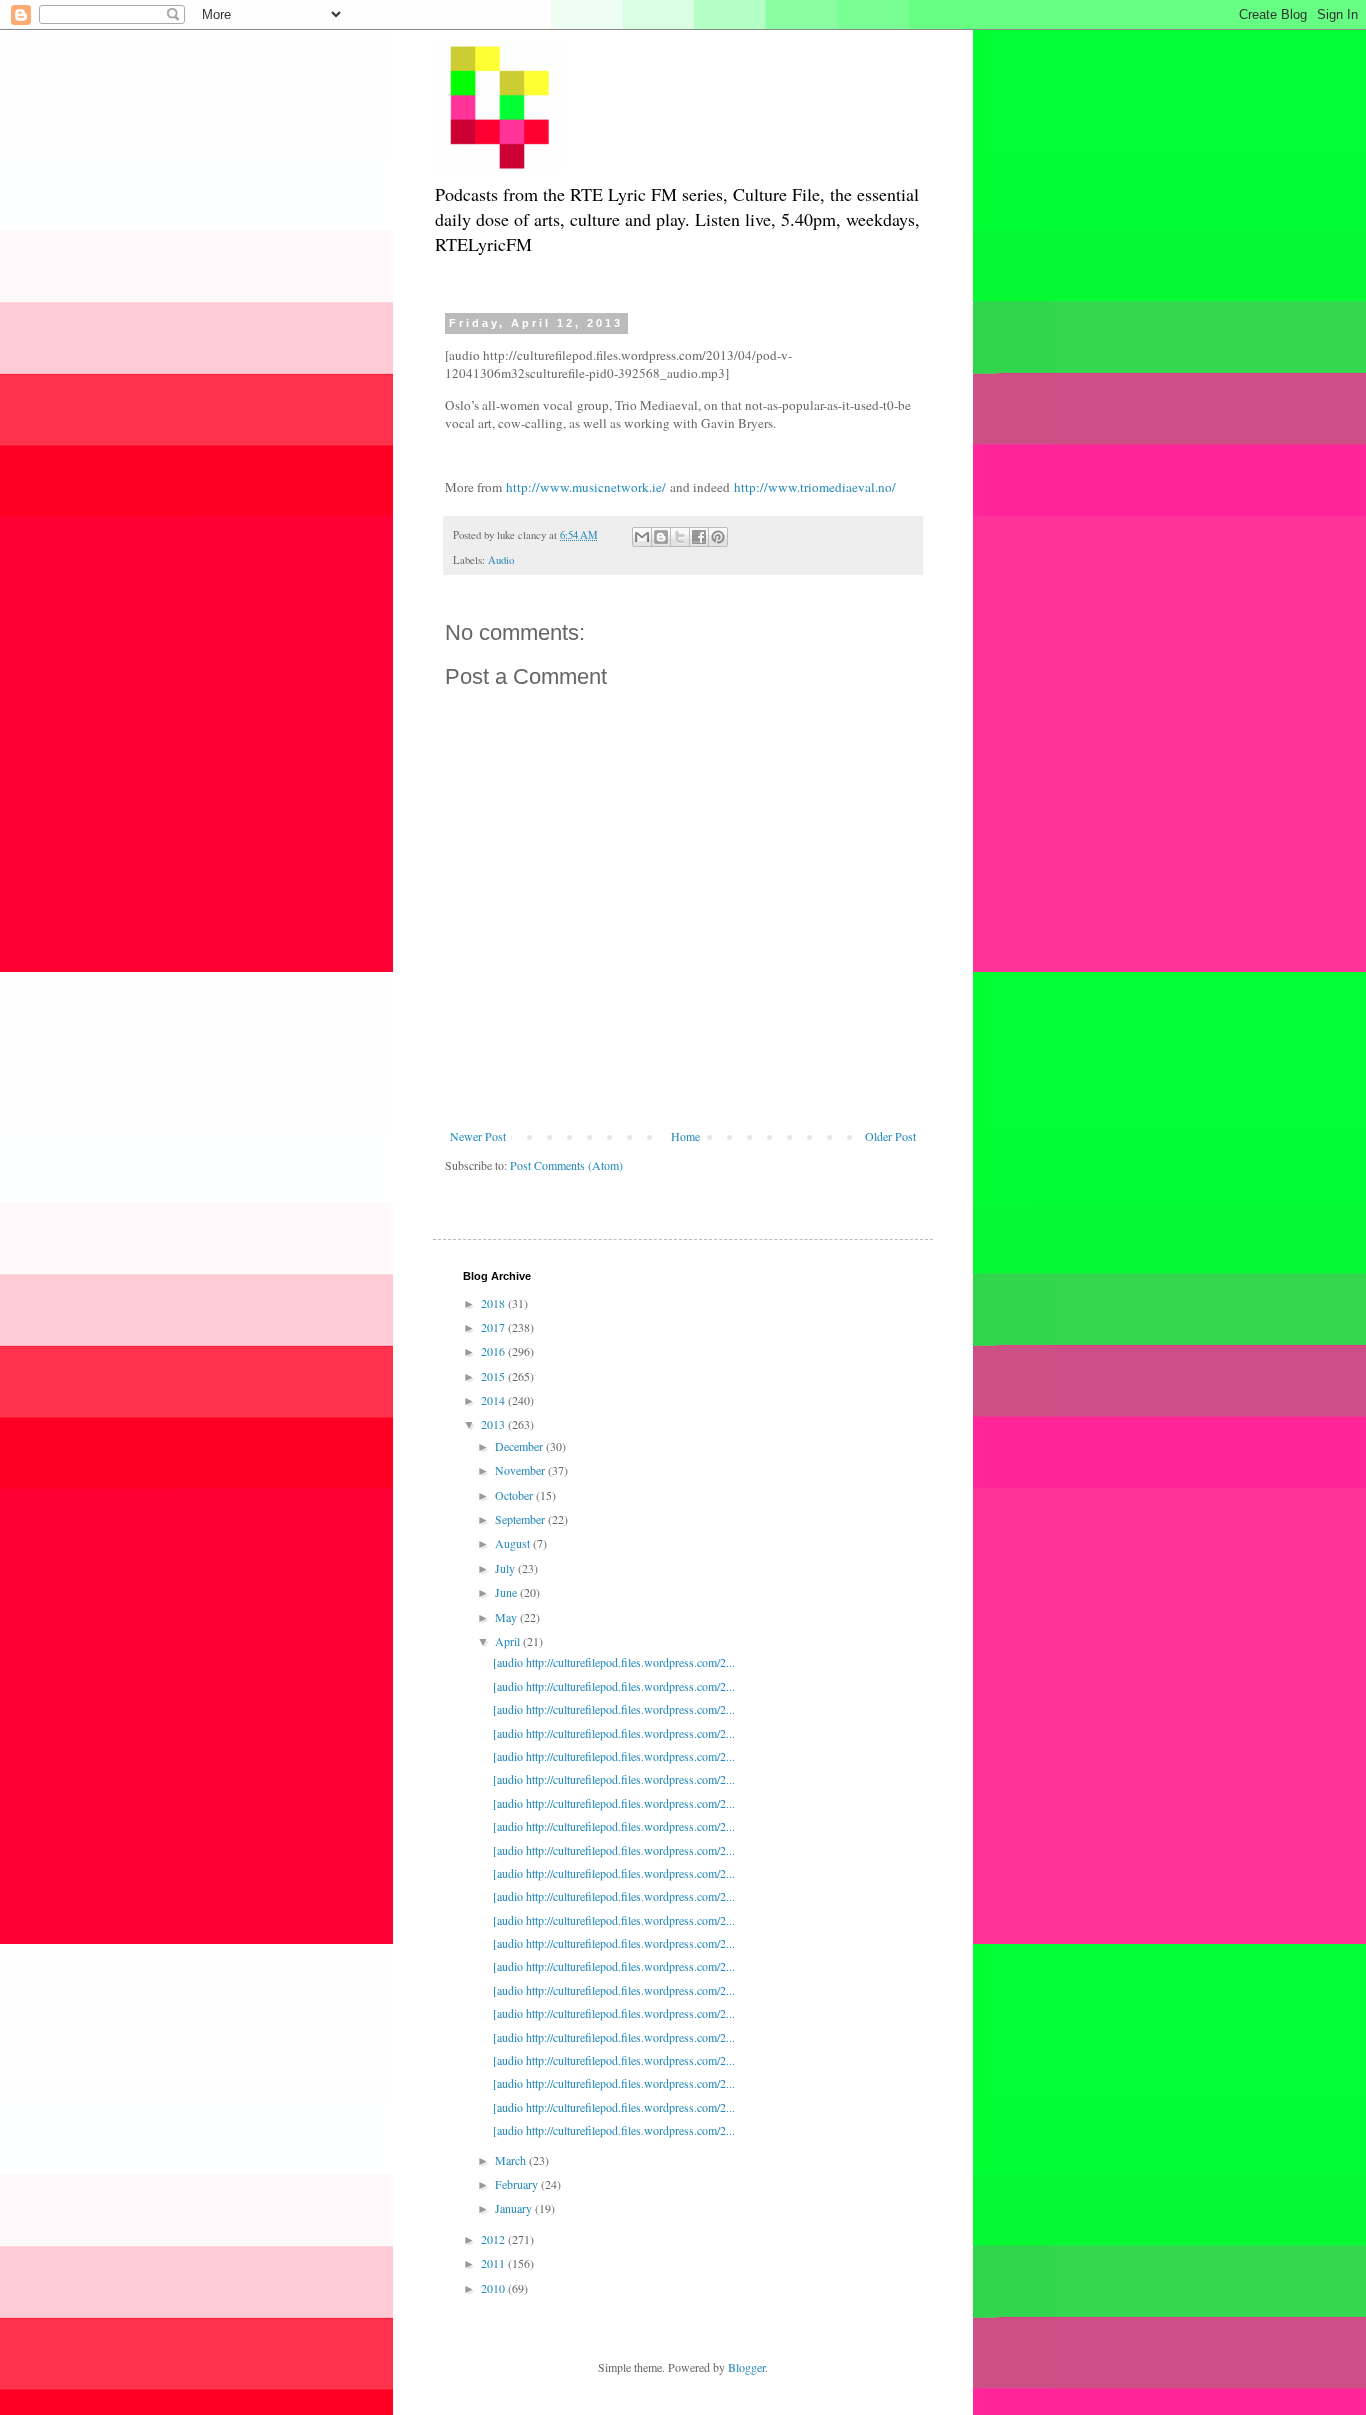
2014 (494, 1400)
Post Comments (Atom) (566, 1165)
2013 (494, 1424)
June (507, 1592)
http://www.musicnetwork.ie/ (586, 487)
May (507, 1617)
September (521, 1519)
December (520, 1446)
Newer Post (478, 1136)
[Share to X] (680, 537)
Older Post (890, 1136)
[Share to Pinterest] (718, 537)
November (521, 1470)
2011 (494, 2263)
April (509, 1641)
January (515, 2208)
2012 (494, 2239)
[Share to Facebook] (699, 537)
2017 (494, 1327)
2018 (494, 1303)
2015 (494, 1376)
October (515, 1495)
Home (685, 1136)
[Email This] (642, 537)
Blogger (746, 2367)
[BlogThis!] (661, 537)
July (506, 1568)
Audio (501, 560)
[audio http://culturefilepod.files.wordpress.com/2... (614, 1662)
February (518, 2184)
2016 (494, 1351)
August (514, 1543)
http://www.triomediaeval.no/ (815, 487)
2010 (494, 2288)
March (512, 2160)
